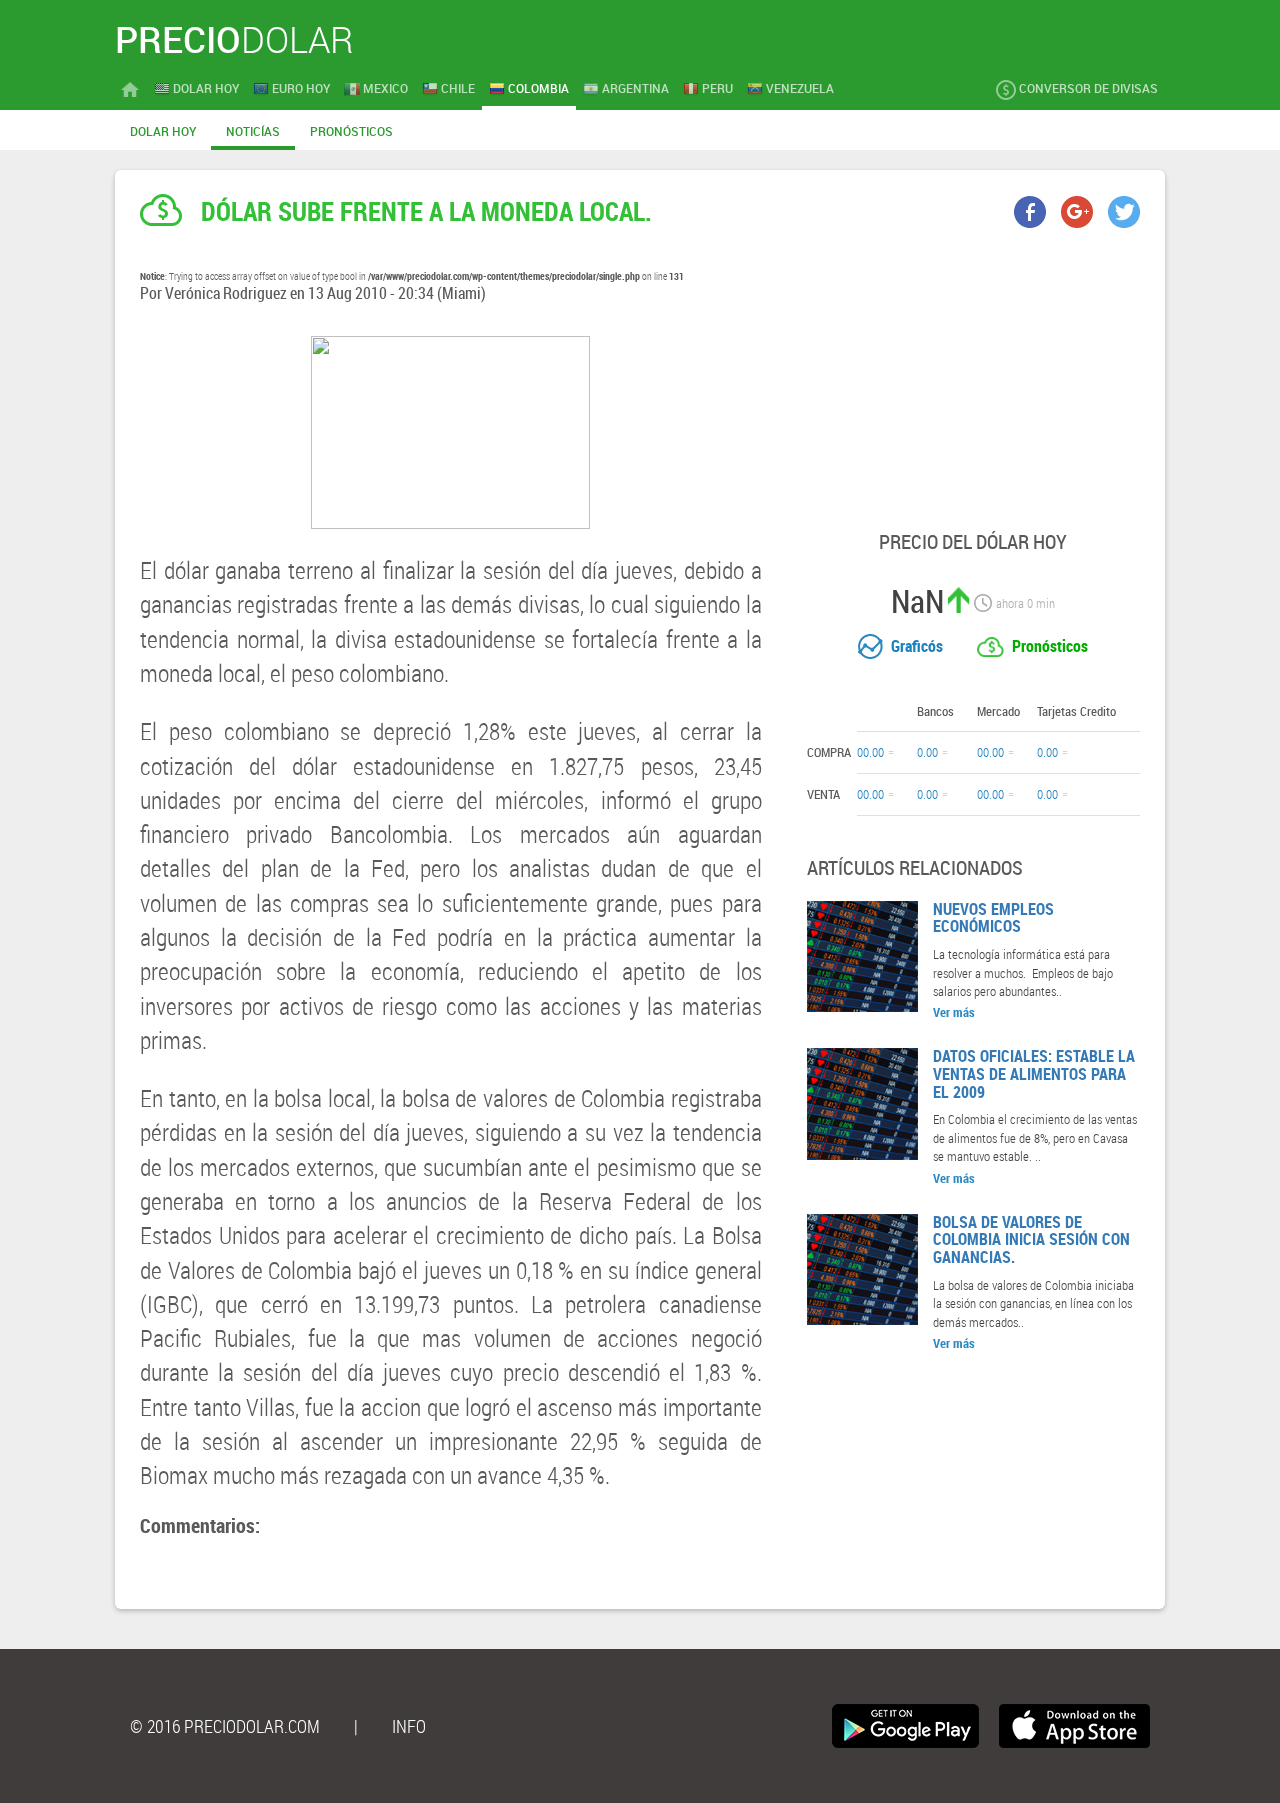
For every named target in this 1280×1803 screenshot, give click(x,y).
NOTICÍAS (253, 131)
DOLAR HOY (163, 131)
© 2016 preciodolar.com (225, 1726)
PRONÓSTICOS (351, 131)
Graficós (917, 646)
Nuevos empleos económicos (993, 918)
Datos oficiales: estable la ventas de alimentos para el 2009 (1034, 1073)
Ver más (954, 1012)
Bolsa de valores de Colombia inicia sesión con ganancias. (1031, 1239)
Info (409, 1726)
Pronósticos (1050, 646)
